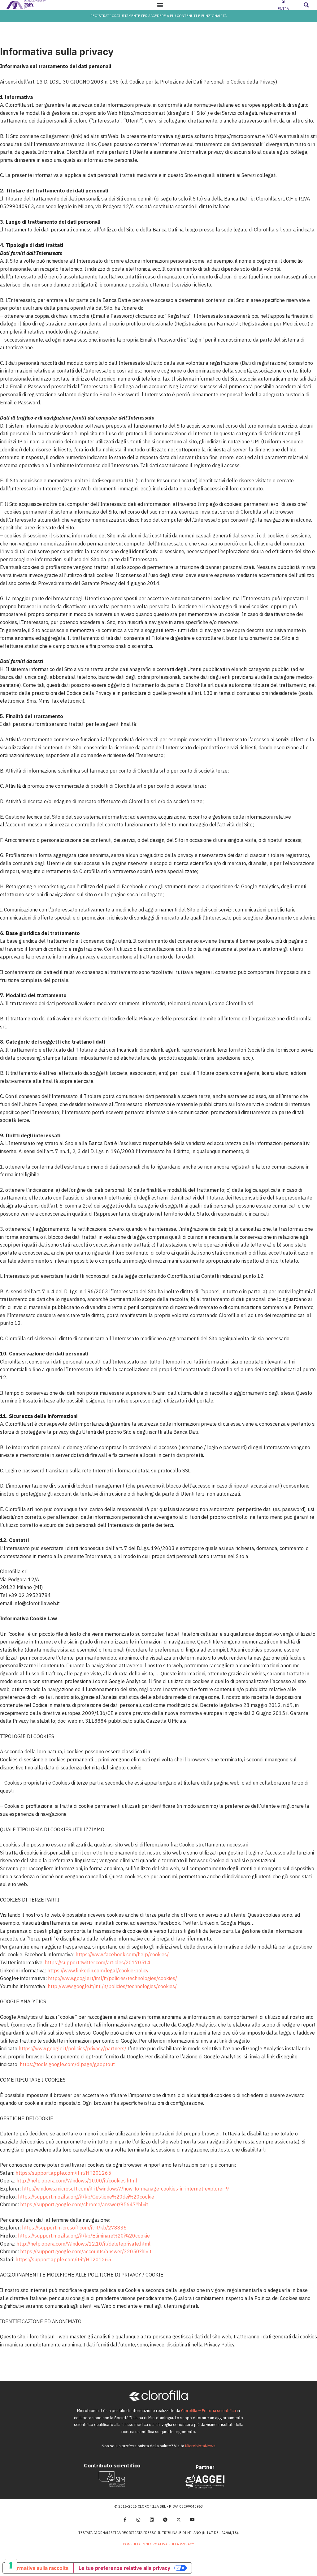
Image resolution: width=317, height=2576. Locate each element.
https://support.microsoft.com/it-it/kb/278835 (74, 2228)
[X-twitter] (179, 2520)
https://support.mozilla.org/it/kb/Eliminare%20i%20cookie (84, 2236)
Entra (283, 9)
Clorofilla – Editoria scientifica (208, 2411)
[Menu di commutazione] (160, 5)
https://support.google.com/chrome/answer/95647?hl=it (84, 2204)
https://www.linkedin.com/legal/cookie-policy (98, 1971)
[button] (306, 5)
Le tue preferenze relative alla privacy (124, 2568)
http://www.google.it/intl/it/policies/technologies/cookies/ (113, 1978)
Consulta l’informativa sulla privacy (158, 2544)
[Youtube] (192, 2520)
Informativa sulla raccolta (38, 2568)
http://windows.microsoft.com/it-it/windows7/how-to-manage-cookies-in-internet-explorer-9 (126, 2189)
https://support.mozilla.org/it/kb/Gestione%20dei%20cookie (86, 2197)
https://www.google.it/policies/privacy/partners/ (72, 2048)
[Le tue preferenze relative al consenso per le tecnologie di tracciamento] (11, 2565)
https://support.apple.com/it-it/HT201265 (63, 2173)
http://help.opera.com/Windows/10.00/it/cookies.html (77, 2181)
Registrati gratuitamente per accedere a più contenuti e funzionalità (158, 16)
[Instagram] (138, 2520)
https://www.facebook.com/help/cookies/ (122, 1954)
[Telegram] (165, 2520)
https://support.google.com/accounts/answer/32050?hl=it (86, 2251)
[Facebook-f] (125, 2520)
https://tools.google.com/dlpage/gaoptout (67, 2064)
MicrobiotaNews (200, 2446)
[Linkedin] (152, 2520)
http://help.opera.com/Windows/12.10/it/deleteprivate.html (83, 2244)
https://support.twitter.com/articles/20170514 (98, 1962)
